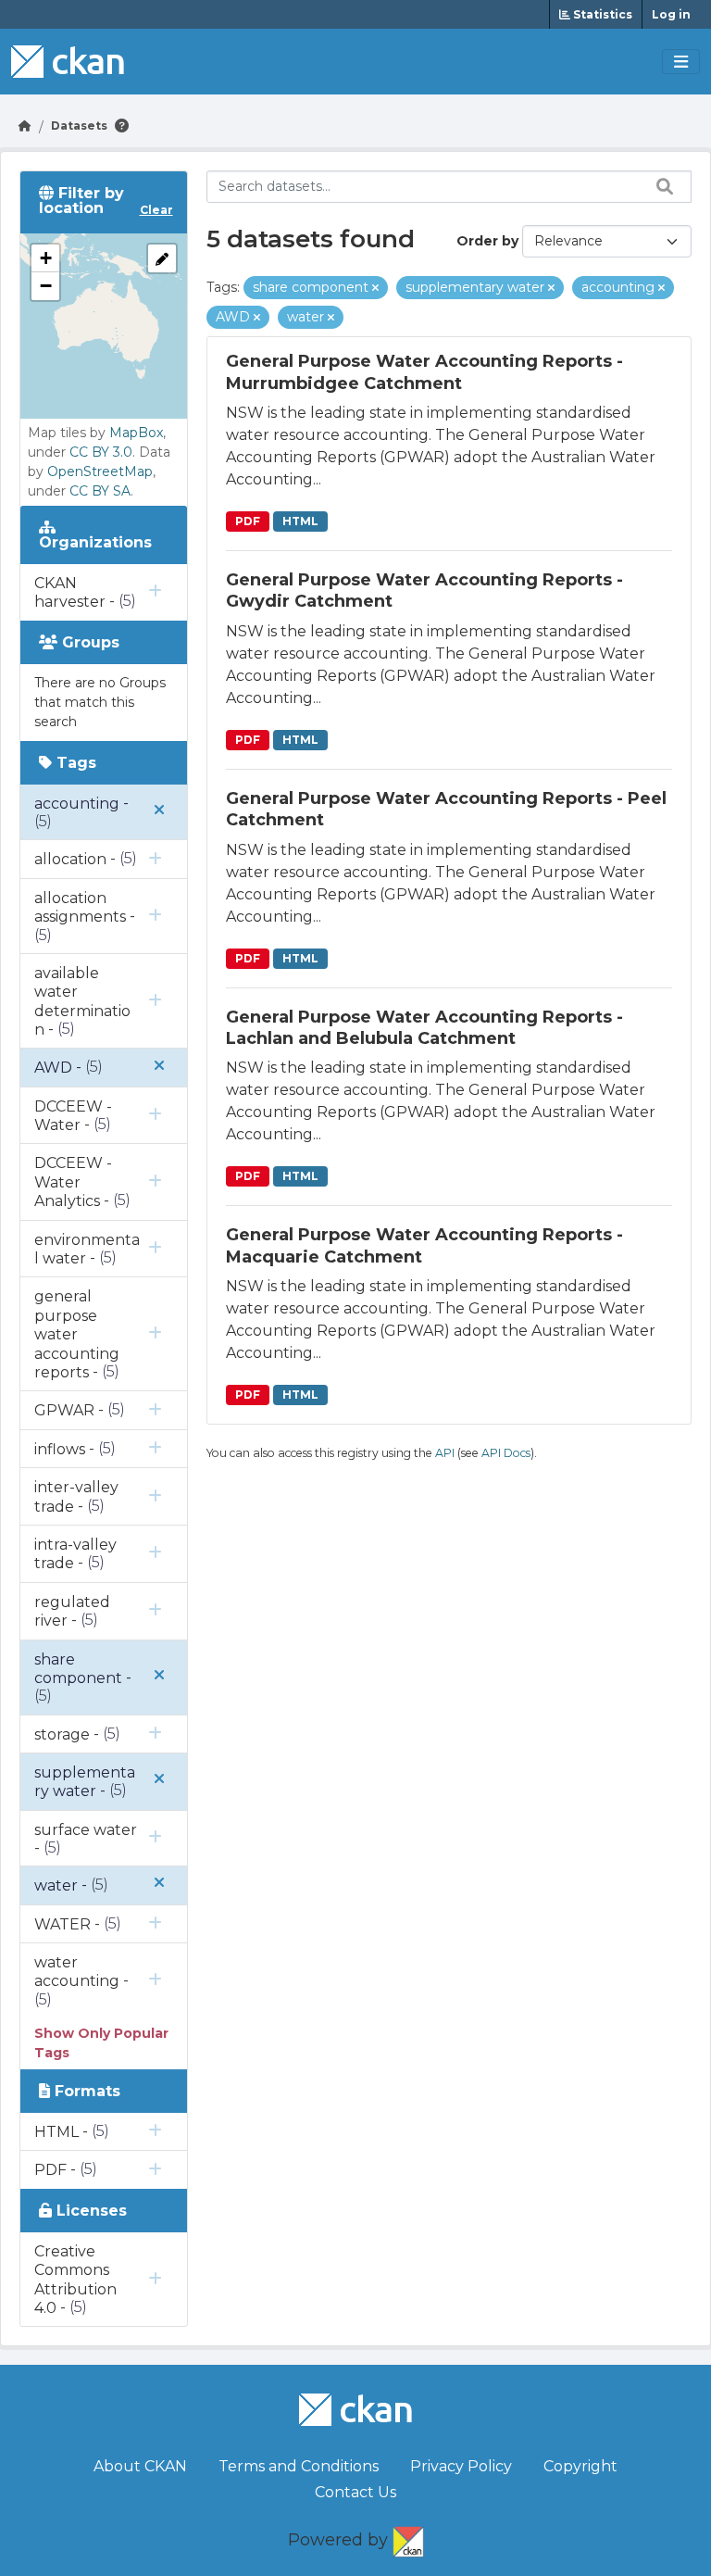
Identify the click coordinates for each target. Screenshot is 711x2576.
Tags (74, 763)
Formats (85, 2091)
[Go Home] (25, 126)
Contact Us (355, 2492)
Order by (487, 241)
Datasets (79, 126)
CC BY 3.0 (101, 452)
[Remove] (375, 288)
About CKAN (140, 2466)
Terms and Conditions (299, 2466)
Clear (156, 210)
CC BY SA (100, 491)
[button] (45, 258)
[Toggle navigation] (681, 62)
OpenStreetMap (100, 471)
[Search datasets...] (660, 186)
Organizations (95, 542)
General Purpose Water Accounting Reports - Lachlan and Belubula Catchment (424, 1028)
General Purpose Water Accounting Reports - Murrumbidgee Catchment (424, 372)
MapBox (136, 433)
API (445, 1453)
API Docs (506, 1453)
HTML (300, 521)
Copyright (580, 2466)
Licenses (89, 2211)
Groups (88, 642)
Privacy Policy (461, 2466)
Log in (671, 14)
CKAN (408, 2538)
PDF (248, 521)
